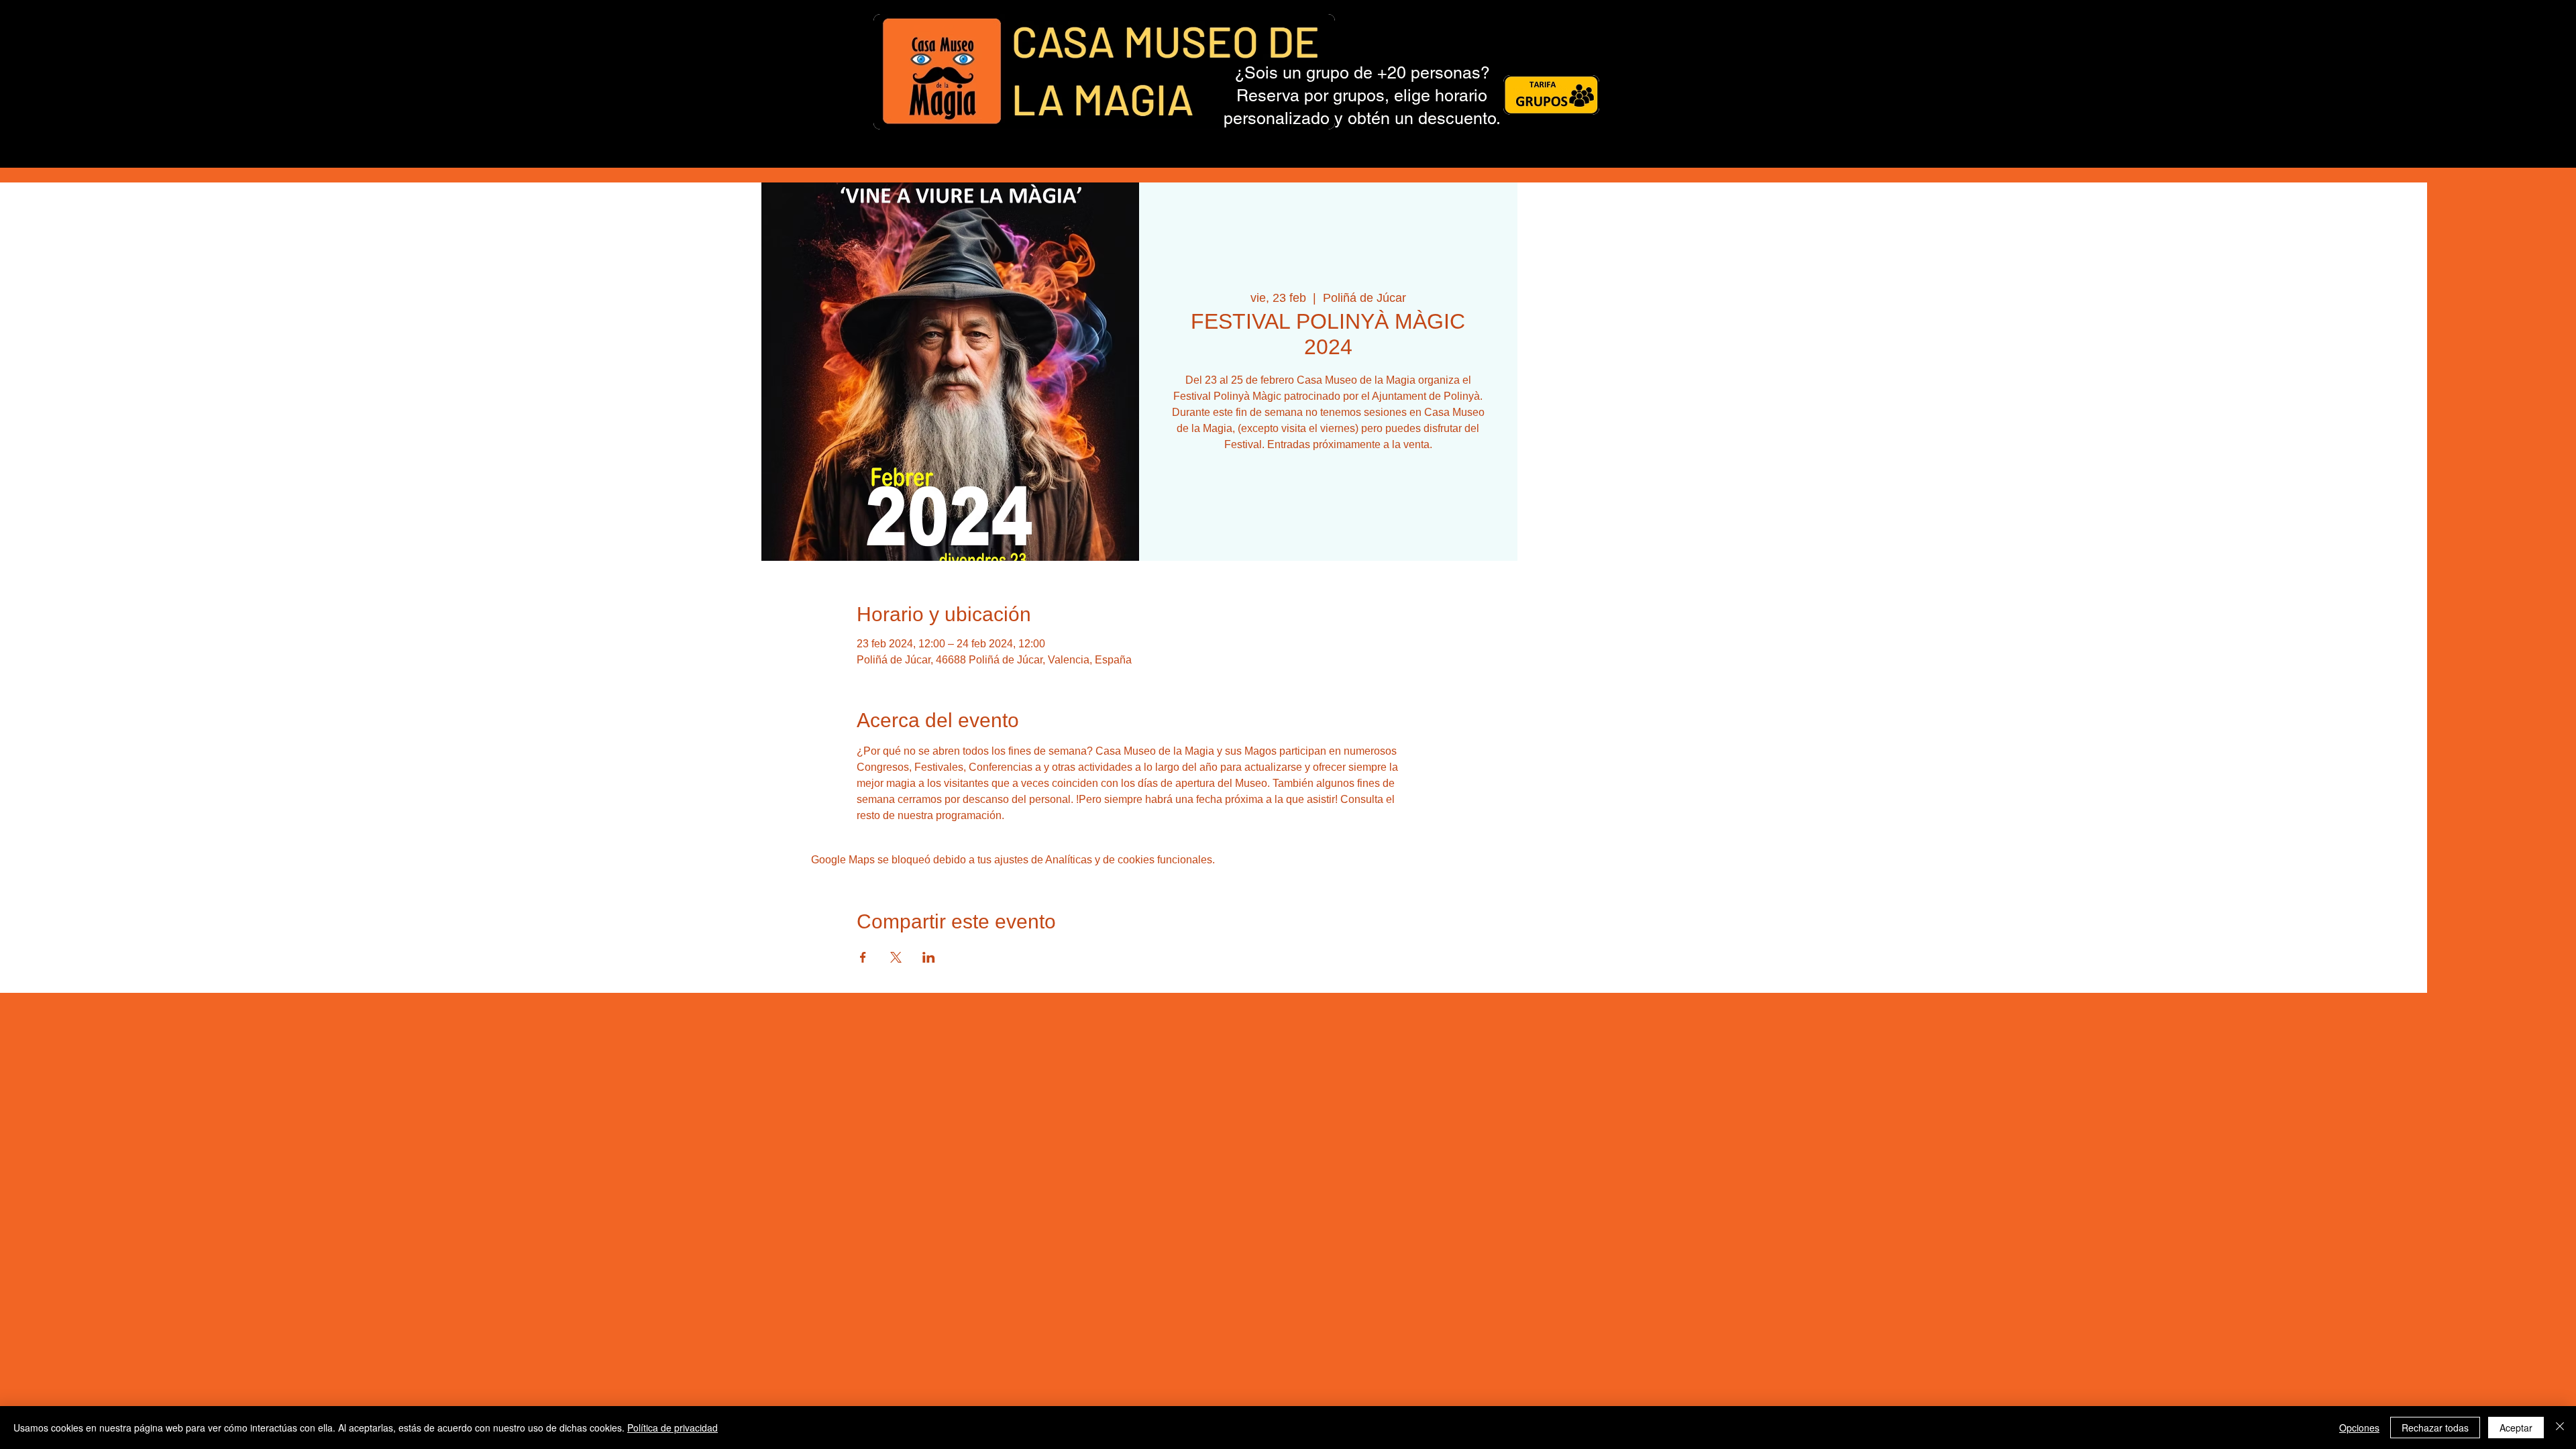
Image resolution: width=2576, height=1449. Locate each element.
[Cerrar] (2560, 1428)
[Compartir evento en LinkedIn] (929, 957)
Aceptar (2516, 1428)
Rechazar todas (2435, 1428)
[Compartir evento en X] (896, 957)
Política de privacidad (673, 1428)
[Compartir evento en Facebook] (863, 957)
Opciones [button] (2359, 1428)
